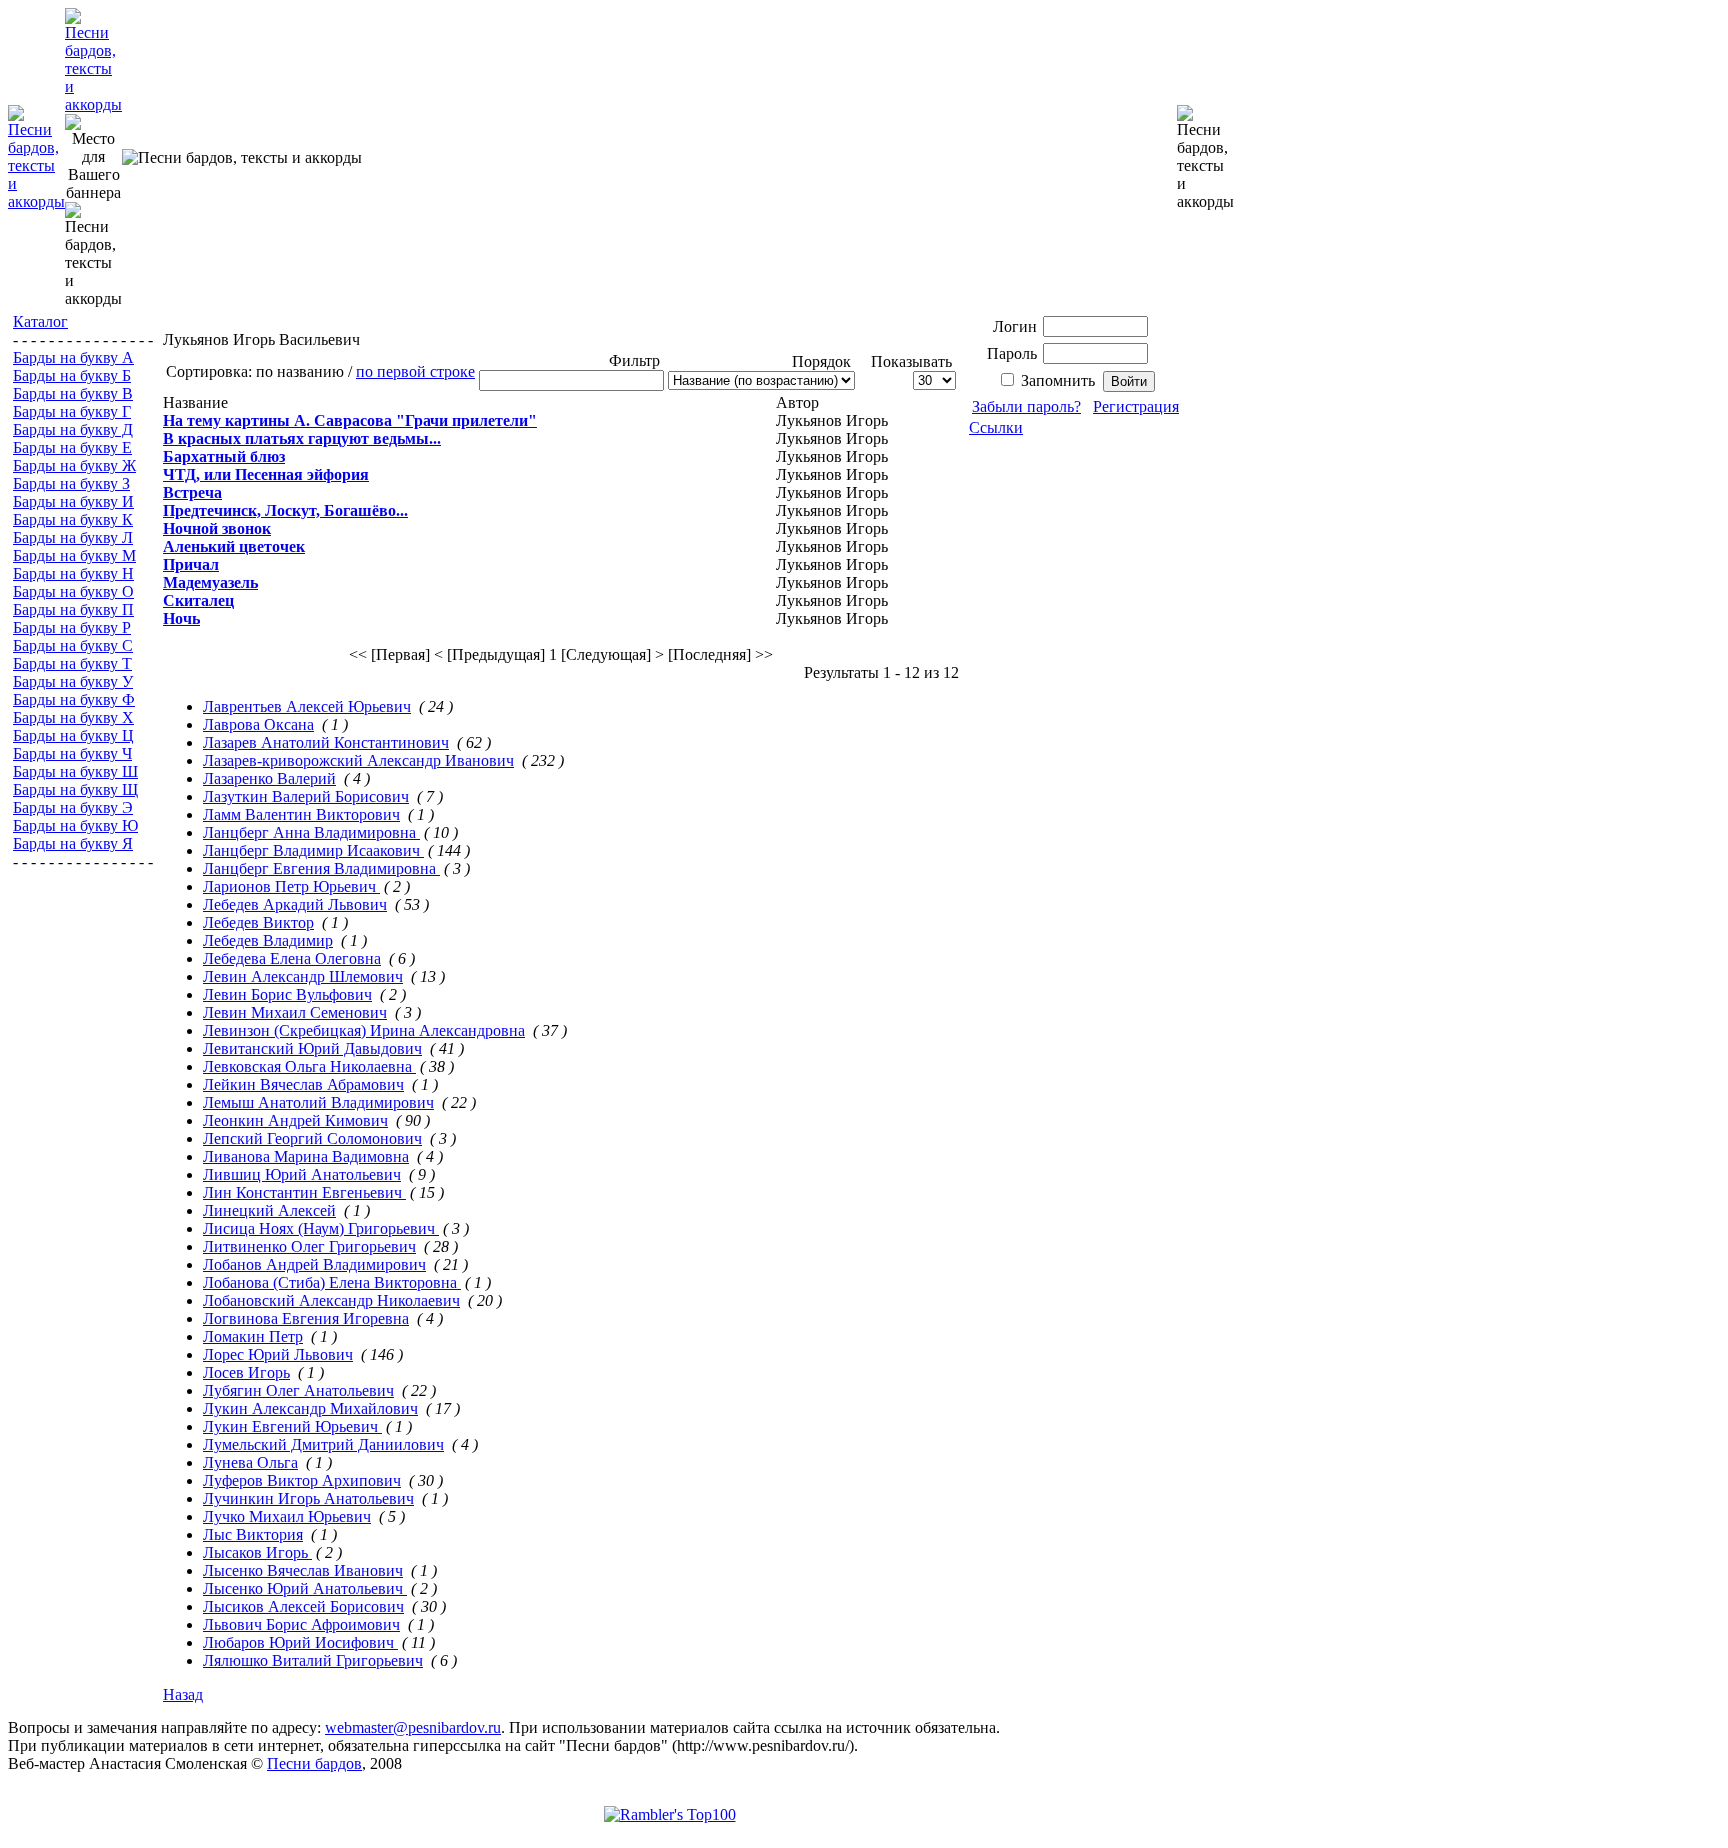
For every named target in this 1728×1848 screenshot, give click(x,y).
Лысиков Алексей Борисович (303, 1606)
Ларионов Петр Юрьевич (291, 886)
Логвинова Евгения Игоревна (306, 1318)
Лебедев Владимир (268, 940)
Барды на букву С (73, 645)
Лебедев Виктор (258, 922)
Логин (1015, 326)
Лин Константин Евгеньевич (304, 1192)
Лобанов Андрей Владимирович (314, 1264)
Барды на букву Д (73, 429)
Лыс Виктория (253, 1534)
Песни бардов (314, 1763)
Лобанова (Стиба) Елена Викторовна (332, 1282)
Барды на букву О (73, 591)
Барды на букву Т (72, 663)
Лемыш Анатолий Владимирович (318, 1102)
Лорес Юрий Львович (278, 1354)
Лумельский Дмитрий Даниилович (323, 1444)
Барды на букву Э (73, 807)
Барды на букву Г (72, 411)
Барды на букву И (73, 501)
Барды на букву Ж (74, 465)
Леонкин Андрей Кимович (295, 1120)
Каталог (40, 321)
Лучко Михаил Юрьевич (287, 1516)
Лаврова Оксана (258, 724)
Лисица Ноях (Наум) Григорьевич (321, 1228)
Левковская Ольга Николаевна (309, 1066)
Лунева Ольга (250, 1462)
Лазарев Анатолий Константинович (326, 742)
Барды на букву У (73, 681)
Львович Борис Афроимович (301, 1624)
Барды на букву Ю (75, 825)
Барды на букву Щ (75, 789)
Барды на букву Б (72, 375)
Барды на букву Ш (75, 771)
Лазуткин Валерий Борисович (306, 796)
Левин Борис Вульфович (287, 994)
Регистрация (1136, 406)
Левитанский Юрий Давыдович (312, 1048)
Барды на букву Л (73, 537)
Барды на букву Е (72, 447)
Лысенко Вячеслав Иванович (303, 1570)
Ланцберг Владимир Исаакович (313, 850)
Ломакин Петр (253, 1336)
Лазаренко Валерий (269, 778)
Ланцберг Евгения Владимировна (321, 868)
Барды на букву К (73, 519)
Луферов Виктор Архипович (302, 1480)
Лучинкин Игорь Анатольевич (308, 1498)
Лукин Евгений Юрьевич (292, 1426)
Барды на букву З (71, 483)
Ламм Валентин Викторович (301, 814)
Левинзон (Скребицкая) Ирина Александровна (364, 1030)
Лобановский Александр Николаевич (331, 1300)
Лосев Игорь (246, 1372)
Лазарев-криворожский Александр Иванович (358, 760)
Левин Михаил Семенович (295, 1012)
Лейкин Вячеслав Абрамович (303, 1084)
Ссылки (996, 427)
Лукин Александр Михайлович (310, 1408)
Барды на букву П (73, 609)
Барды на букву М (74, 555)
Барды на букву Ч (72, 753)
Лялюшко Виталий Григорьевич (313, 1660)
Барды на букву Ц (73, 735)
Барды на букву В (73, 393)
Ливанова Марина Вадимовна (306, 1156)
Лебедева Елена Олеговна (292, 958)
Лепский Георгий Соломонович (312, 1138)
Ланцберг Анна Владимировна (311, 832)
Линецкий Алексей (269, 1210)
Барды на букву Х (73, 717)
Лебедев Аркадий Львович (295, 904)
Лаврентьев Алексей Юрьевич (307, 706)
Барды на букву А (73, 357)
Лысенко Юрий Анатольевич (305, 1588)
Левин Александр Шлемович (303, 976)
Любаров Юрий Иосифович (300, 1642)
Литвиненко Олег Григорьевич (309, 1246)
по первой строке (415, 371)
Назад (183, 1694)
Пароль (1012, 353)
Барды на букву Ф (74, 699)
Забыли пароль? (1026, 406)
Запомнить (1058, 380)
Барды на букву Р (72, 627)
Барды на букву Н (73, 573)
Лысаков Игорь (257, 1552)
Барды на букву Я (73, 843)
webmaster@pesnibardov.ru (413, 1727)
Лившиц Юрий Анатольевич (302, 1174)
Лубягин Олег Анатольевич (298, 1390)
